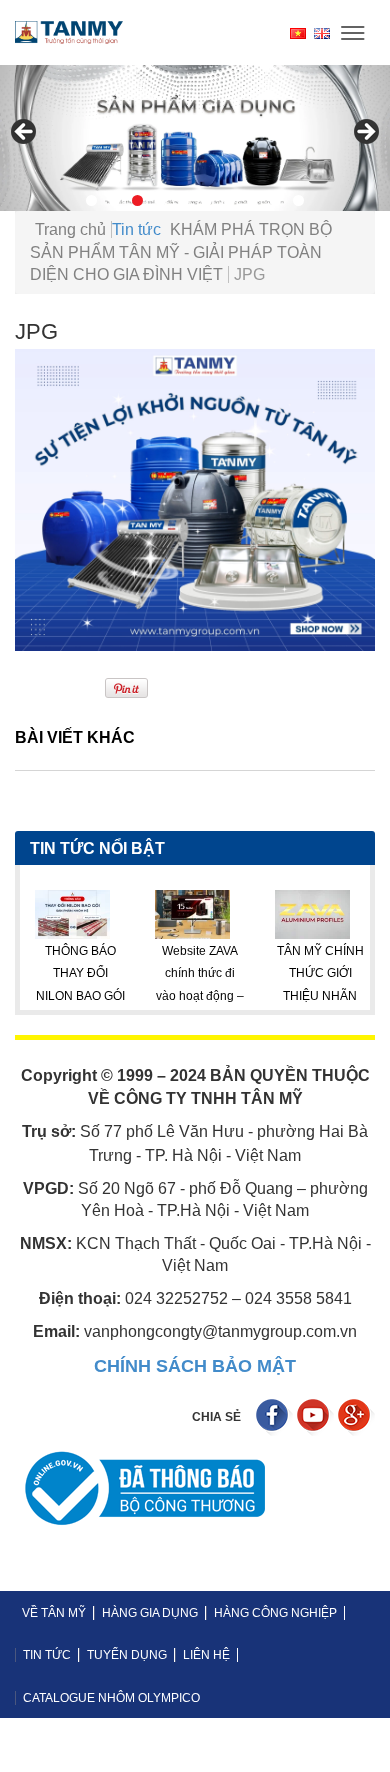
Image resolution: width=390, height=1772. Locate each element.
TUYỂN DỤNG (127, 1655)
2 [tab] (114, 200)
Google (356, 1417)
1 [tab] (91, 200)
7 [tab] (229, 200)
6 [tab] (206, 200)
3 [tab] (137, 200)
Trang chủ (70, 229)
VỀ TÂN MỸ (54, 1613)
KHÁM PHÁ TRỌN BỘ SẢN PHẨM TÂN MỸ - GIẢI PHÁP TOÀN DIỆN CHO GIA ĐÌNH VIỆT (181, 252)
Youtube (315, 1417)
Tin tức (136, 229)
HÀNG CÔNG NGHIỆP (275, 1613)
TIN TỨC (47, 1655)
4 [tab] (160, 200)
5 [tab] (183, 200)
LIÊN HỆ (206, 1655)
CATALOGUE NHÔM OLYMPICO (111, 1698)
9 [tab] (275, 200)
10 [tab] (298, 200)
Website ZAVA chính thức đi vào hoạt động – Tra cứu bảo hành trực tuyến (157, 996)
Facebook (274, 1417)
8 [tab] (252, 200)
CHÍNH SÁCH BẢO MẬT (195, 1366)
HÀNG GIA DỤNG (150, 1613)
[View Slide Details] (195, 138)
